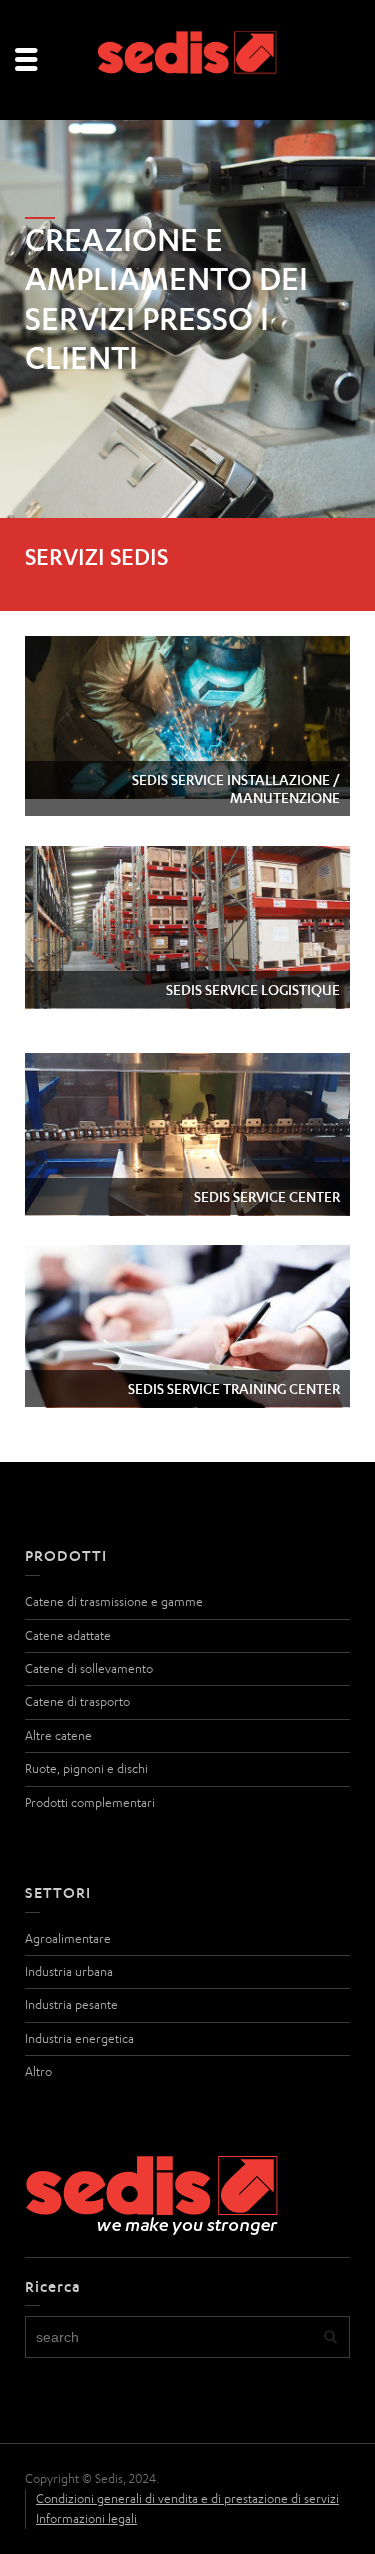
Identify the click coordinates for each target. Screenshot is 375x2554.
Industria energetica (79, 2038)
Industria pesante (71, 2004)
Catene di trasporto (77, 1701)
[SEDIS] (188, 58)
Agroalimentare (68, 1938)
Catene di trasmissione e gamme (114, 1601)
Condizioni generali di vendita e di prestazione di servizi (187, 2498)
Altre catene (58, 1735)
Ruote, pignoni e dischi (86, 1768)
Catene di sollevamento (89, 1668)
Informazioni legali (86, 2518)
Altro (38, 2071)
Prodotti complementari (90, 1802)
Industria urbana (69, 1971)
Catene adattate (68, 1635)
